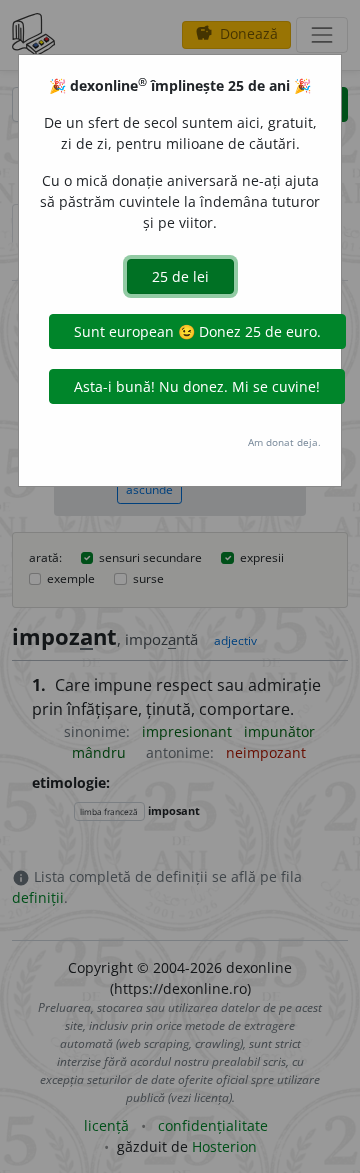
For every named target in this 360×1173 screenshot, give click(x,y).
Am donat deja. (284, 442)
